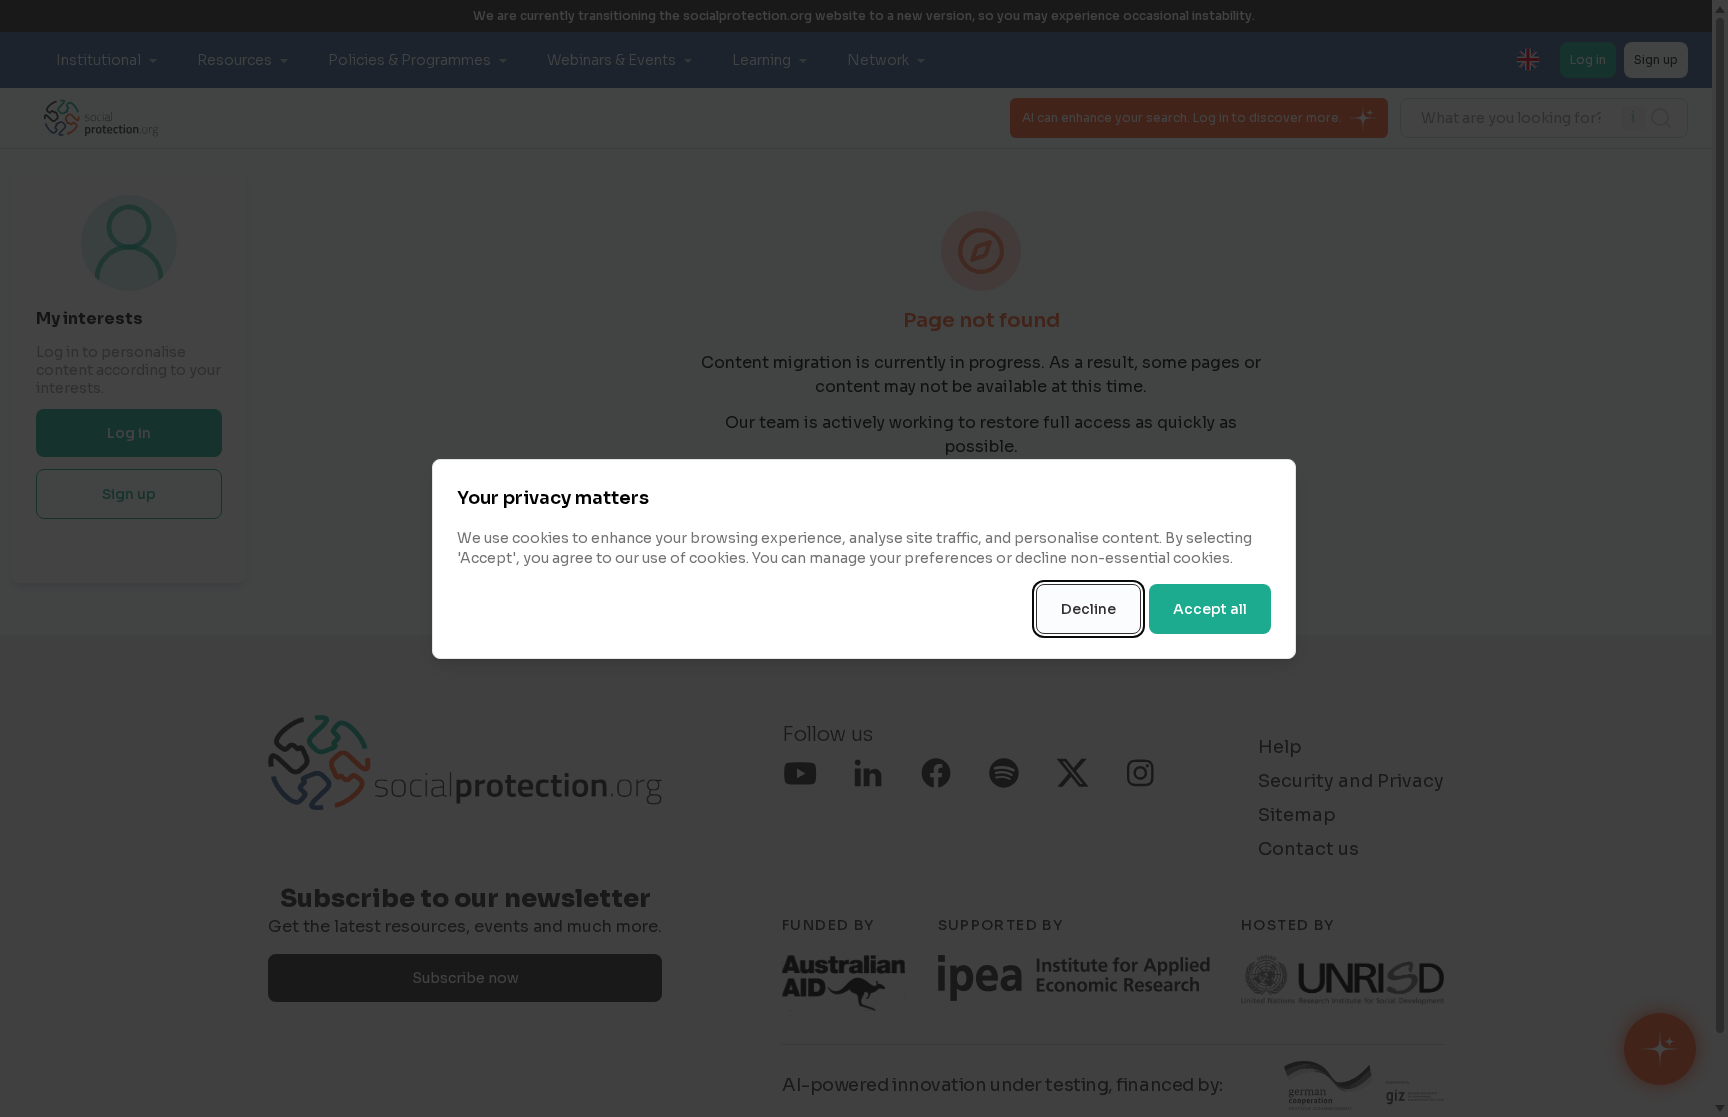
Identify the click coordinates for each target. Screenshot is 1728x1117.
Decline (1088, 609)
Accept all (1210, 609)
